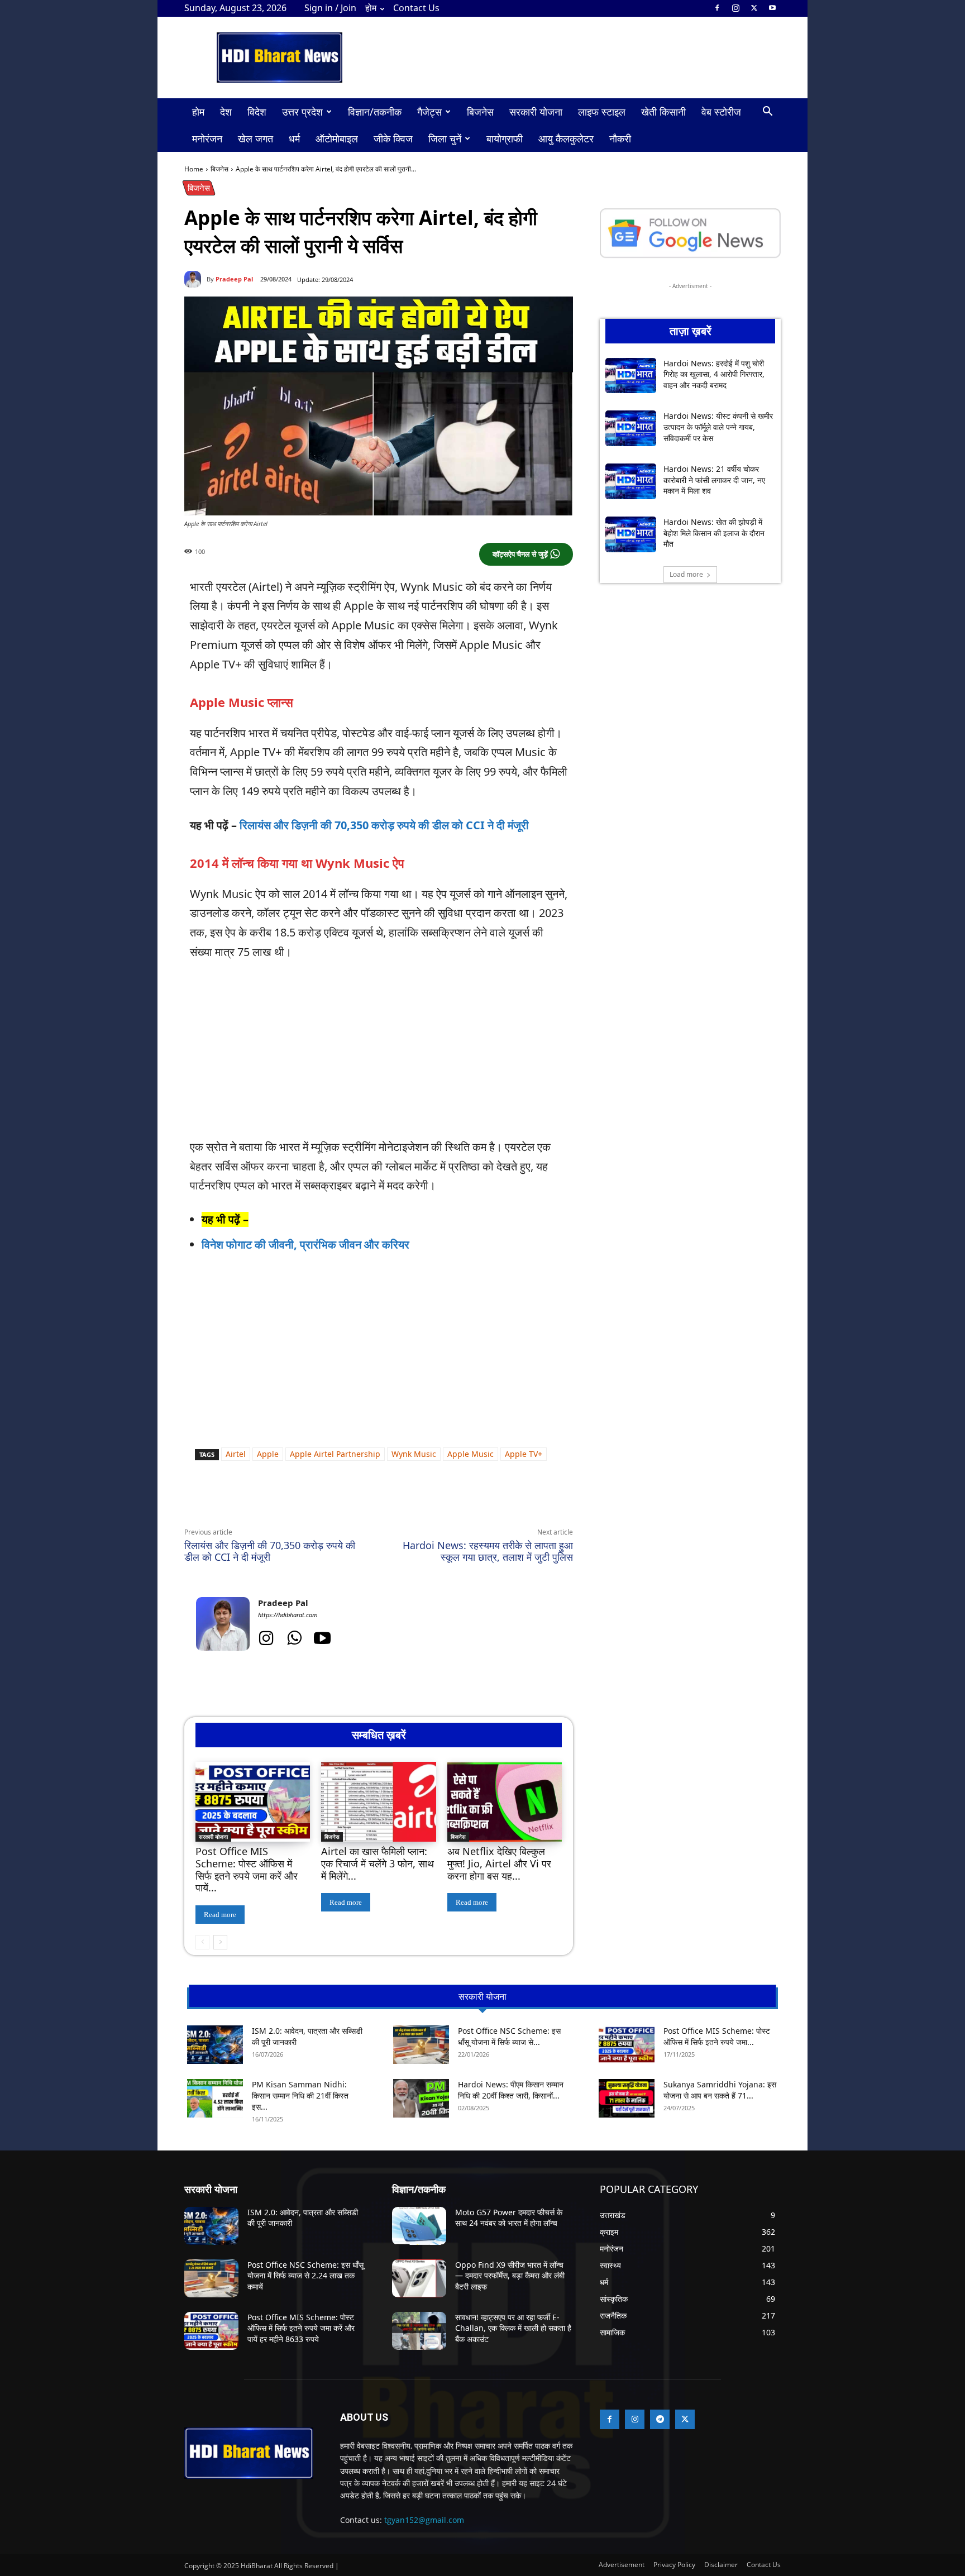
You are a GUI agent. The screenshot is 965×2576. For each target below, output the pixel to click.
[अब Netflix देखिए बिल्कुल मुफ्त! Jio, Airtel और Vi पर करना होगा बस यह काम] (505, 1802)
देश (226, 112)
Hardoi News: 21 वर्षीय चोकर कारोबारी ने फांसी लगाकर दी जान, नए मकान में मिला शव (714, 480)
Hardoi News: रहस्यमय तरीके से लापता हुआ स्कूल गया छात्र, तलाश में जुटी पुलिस (488, 1551)
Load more (686, 574)
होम (371, 8)
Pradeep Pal (234, 279)
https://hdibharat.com (288, 1615)
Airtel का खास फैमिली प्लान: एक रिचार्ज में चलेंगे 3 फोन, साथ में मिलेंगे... (378, 1863)
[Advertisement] (379, 1055)
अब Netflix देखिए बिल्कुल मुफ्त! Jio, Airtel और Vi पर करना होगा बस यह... (499, 1863)
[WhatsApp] (287, 1501)
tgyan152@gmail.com (424, 2520)
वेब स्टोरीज (721, 112)
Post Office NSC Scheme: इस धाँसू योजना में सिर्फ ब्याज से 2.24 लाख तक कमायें (305, 2276)
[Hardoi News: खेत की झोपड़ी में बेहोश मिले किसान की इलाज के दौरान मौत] (631, 534)
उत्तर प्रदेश (302, 112)
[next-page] (220, 1942)
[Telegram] (338, 1501)
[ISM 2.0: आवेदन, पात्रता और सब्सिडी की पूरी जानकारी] (215, 2045)
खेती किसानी (663, 112)
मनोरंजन (207, 138)
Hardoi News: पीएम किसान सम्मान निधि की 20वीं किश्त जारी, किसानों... (511, 2090)
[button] (767, 113)
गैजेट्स (429, 112)
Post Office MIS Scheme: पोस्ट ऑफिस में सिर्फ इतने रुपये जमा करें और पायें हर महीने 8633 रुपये (301, 2328)
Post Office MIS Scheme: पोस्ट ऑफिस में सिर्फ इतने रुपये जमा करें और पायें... (247, 1869)
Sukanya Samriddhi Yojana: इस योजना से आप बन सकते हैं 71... (720, 2090)
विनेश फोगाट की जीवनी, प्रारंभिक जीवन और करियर (305, 1244)
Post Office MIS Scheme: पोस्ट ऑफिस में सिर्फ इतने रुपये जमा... (717, 2036)
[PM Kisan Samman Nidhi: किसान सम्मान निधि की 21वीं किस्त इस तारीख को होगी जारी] (215, 2098)
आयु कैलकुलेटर (566, 138)
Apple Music (470, 1454)
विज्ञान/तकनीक (375, 112)
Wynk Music (414, 1454)
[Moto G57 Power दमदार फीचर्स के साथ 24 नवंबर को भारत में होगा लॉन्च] (419, 2226)
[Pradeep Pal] (195, 279)
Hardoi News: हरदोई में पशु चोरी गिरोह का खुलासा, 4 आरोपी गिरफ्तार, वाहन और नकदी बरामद (714, 374)
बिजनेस (480, 112)
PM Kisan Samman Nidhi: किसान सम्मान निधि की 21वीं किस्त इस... (300, 2095)
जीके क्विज (393, 138)
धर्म (294, 138)
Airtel (236, 1454)
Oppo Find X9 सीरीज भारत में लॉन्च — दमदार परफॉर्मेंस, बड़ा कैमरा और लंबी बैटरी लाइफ (510, 2276)
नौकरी (620, 138)
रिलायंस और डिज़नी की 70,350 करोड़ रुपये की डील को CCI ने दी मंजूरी (384, 825)
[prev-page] (202, 1942)
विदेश (257, 112)
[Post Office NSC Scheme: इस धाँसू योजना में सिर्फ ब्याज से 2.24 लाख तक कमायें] (421, 2045)
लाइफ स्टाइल (602, 112)
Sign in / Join (330, 8)
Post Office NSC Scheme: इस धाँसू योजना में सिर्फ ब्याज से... (509, 2036)
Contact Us (416, 8)
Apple (268, 1454)
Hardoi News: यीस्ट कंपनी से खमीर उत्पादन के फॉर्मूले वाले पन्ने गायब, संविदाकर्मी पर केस (718, 427)
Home (194, 169)
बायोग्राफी (505, 138)
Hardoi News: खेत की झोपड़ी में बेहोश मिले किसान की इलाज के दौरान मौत (714, 533)
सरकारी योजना (536, 112)
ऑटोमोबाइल (337, 138)
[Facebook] (717, 8)
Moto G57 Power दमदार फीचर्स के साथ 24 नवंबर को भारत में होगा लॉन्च (509, 2218)
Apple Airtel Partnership (335, 1454)
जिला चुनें (445, 138)
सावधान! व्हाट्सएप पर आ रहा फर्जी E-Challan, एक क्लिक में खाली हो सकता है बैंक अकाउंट (513, 2328)
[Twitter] (754, 8)
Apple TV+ (524, 1454)
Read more (220, 1915)
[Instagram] (735, 8)
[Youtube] (772, 8)
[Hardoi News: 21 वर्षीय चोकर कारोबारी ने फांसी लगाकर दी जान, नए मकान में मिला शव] (631, 481)
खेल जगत (255, 138)
